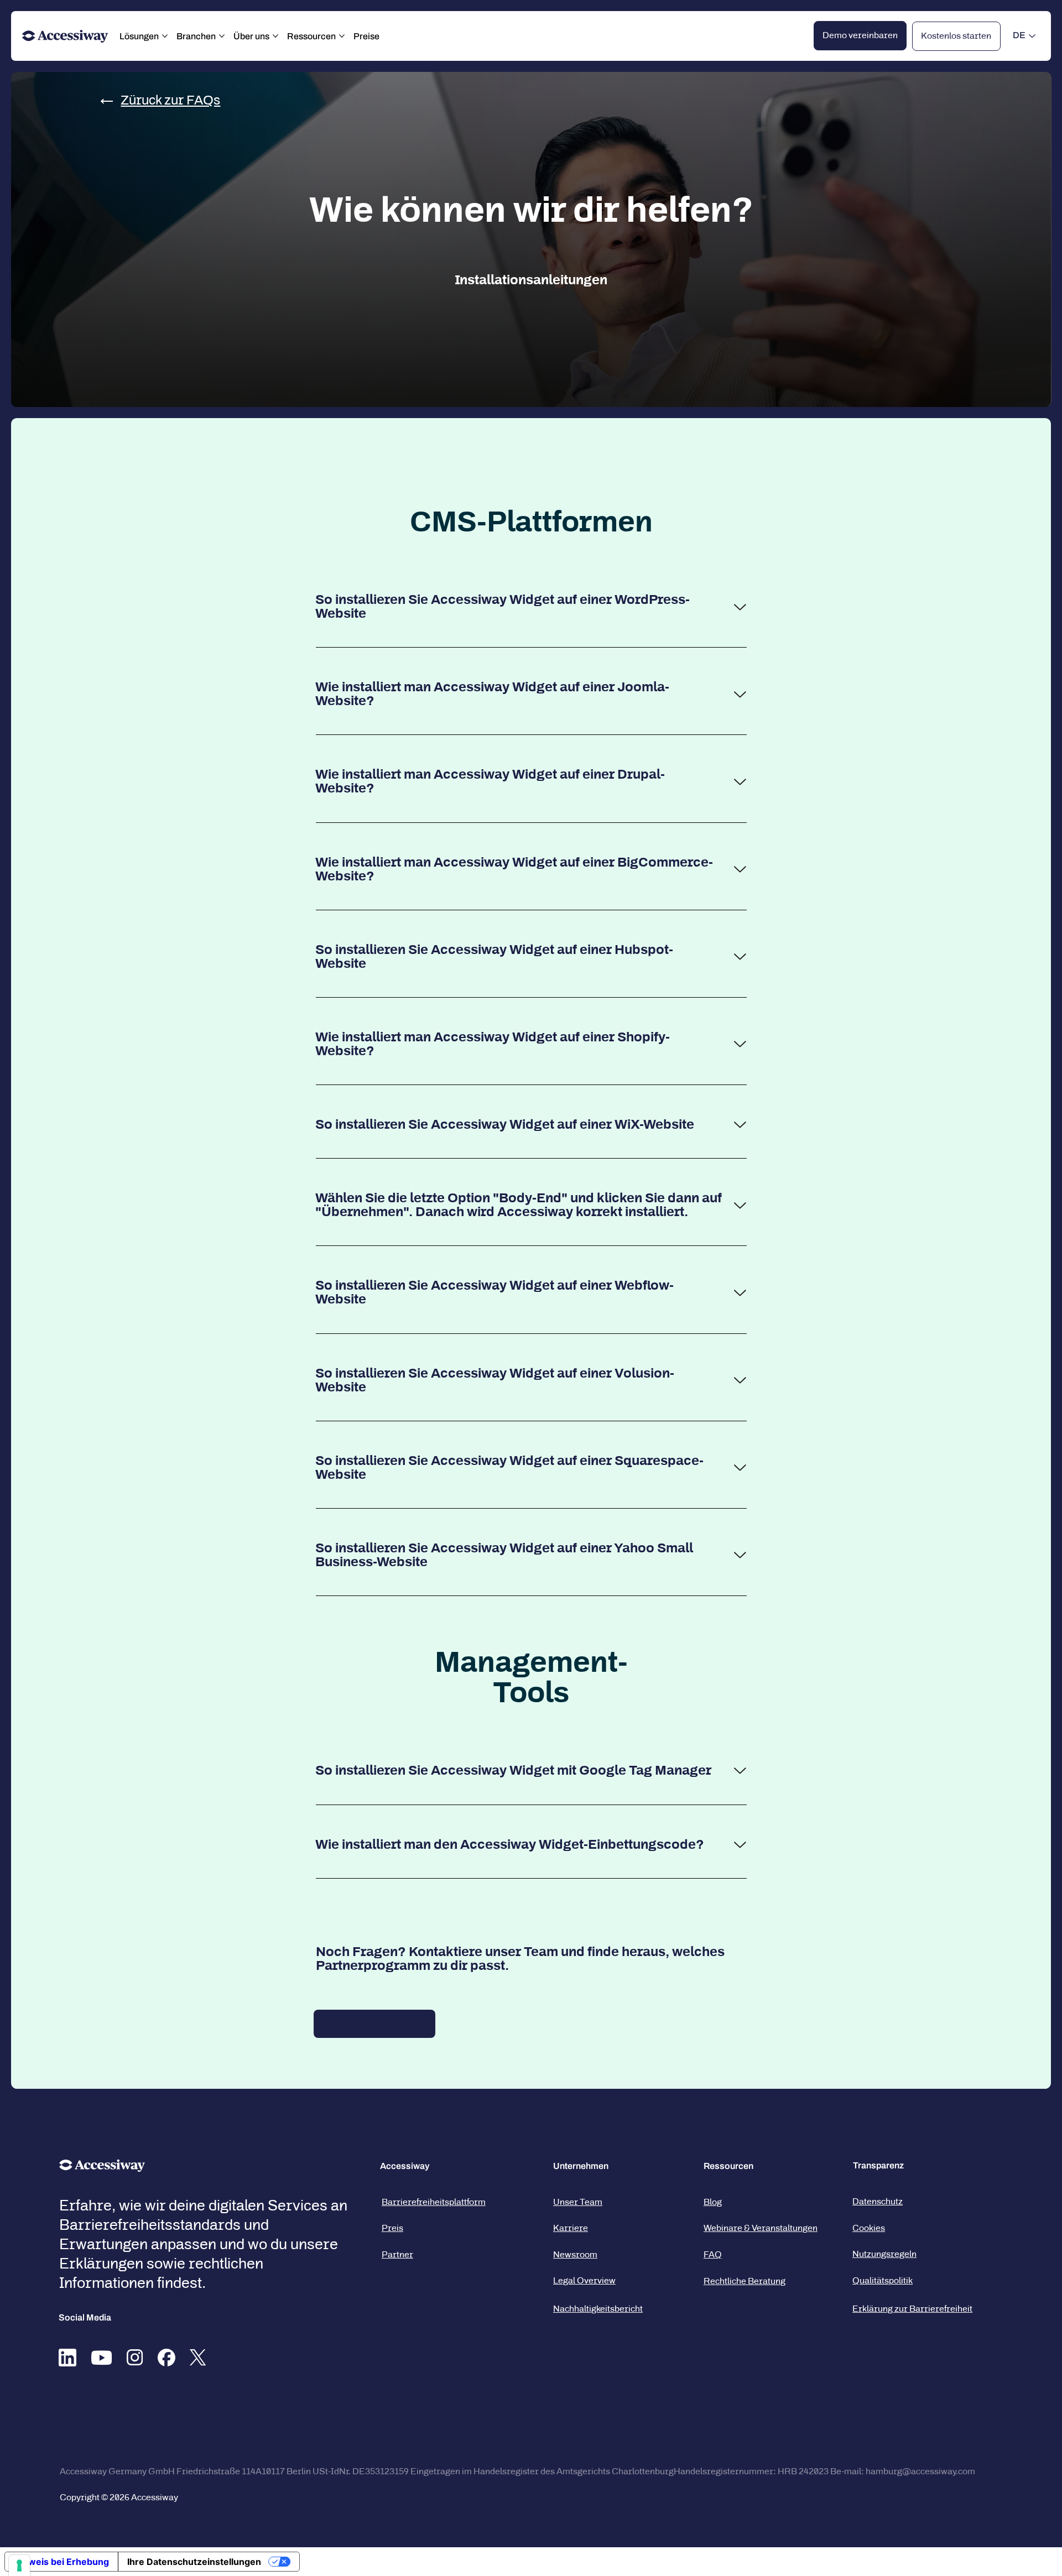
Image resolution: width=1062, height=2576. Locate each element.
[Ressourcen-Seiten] (342, 36)
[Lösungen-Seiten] (165, 36)
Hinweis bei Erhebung (61, 2562)
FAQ (713, 2254)
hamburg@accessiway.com (920, 2471)
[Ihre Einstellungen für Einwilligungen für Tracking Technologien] (19, 2565)
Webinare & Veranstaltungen (761, 2228)
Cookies (869, 2228)
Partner (397, 2254)
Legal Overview (584, 2280)
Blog (713, 2202)
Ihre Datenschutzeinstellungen (194, 2562)
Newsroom (575, 2254)
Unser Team (578, 2202)
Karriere (571, 2228)
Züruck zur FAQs (170, 100)
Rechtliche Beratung (745, 2281)
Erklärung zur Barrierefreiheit (912, 2309)
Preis (392, 2228)
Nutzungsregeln (884, 2254)
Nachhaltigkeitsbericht (598, 2309)
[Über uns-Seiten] (275, 36)
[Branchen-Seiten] (222, 36)
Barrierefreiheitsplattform (434, 2202)
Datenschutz (878, 2201)
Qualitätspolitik (883, 2280)
